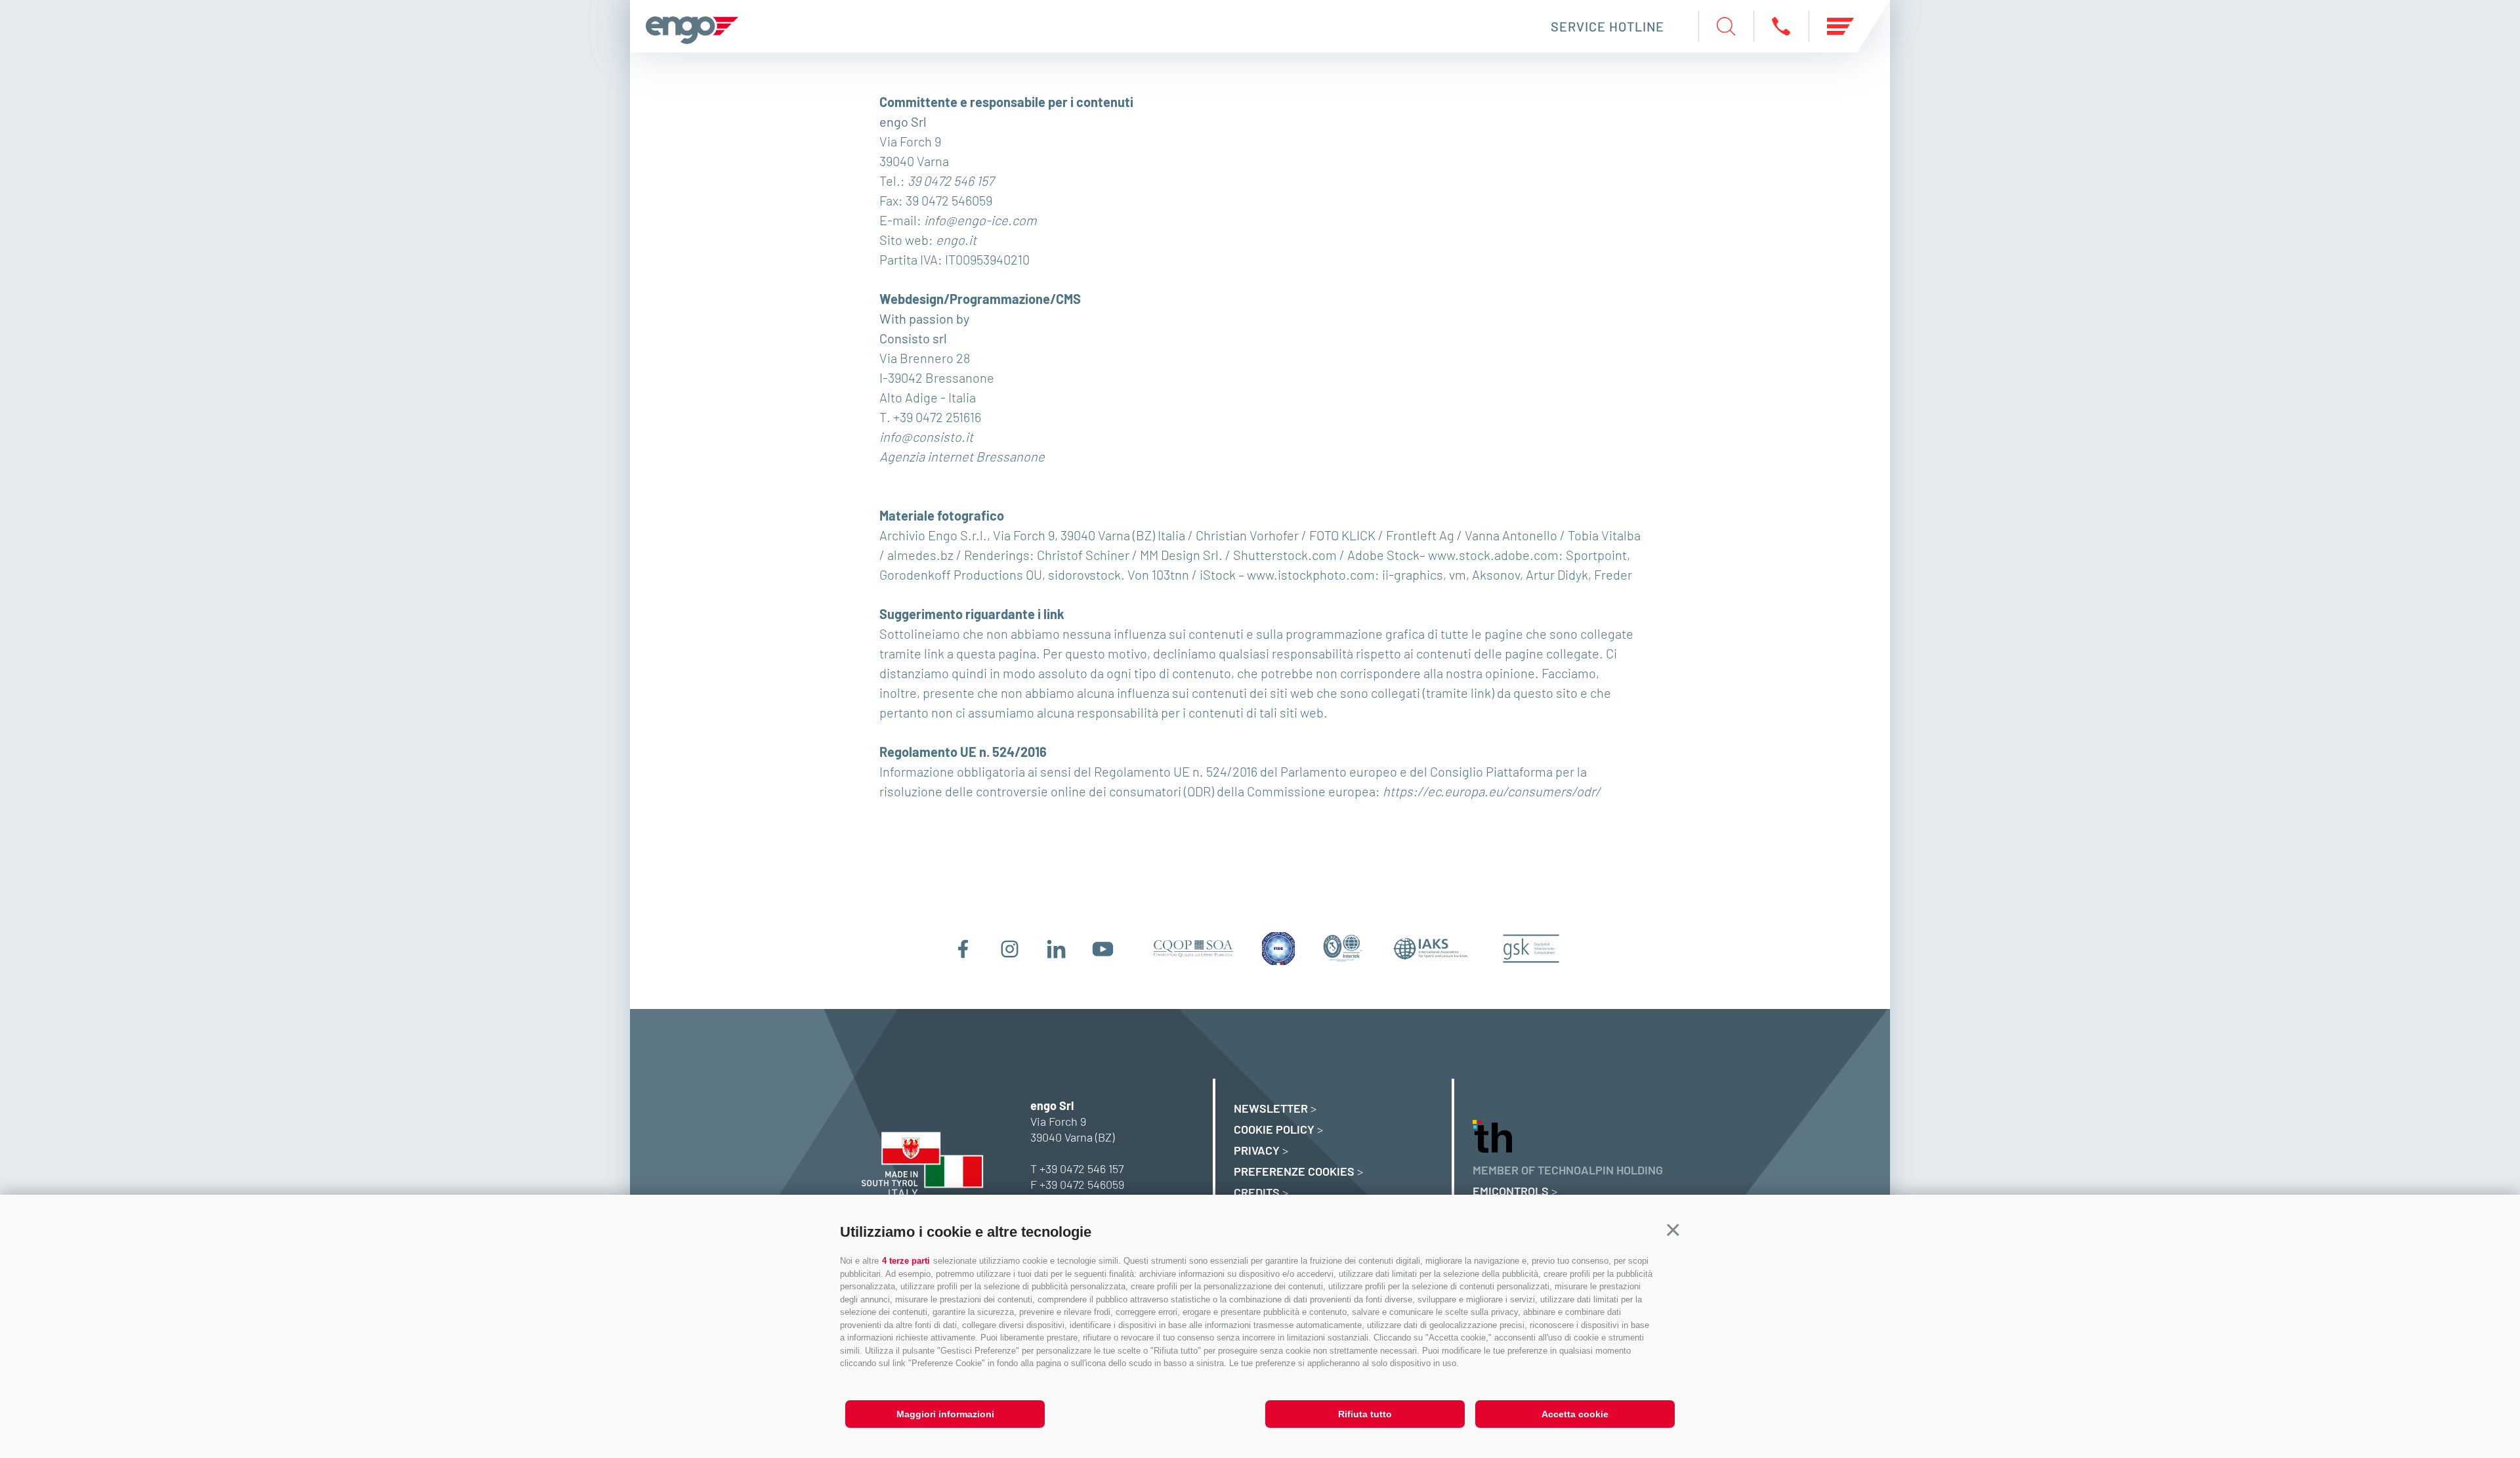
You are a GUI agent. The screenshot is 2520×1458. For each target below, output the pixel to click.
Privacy (1257, 1150)
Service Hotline (1607, 26)
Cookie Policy (1274, 1129)
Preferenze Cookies (1294, 1171)
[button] (1673, 1231)
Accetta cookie (1575, 1414)
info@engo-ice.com (980, 220)
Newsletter (1271, 1108)
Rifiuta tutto (1365, 1414)
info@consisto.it (926, 437)
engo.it (956, 240)
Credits (1257, 1192)
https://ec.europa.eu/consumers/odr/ (1492, 791)
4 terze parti (906, 1261)
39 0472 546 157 (951, 181)
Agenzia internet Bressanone (962, 456)
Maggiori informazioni (945, 1414)
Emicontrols (1511, 1191)
